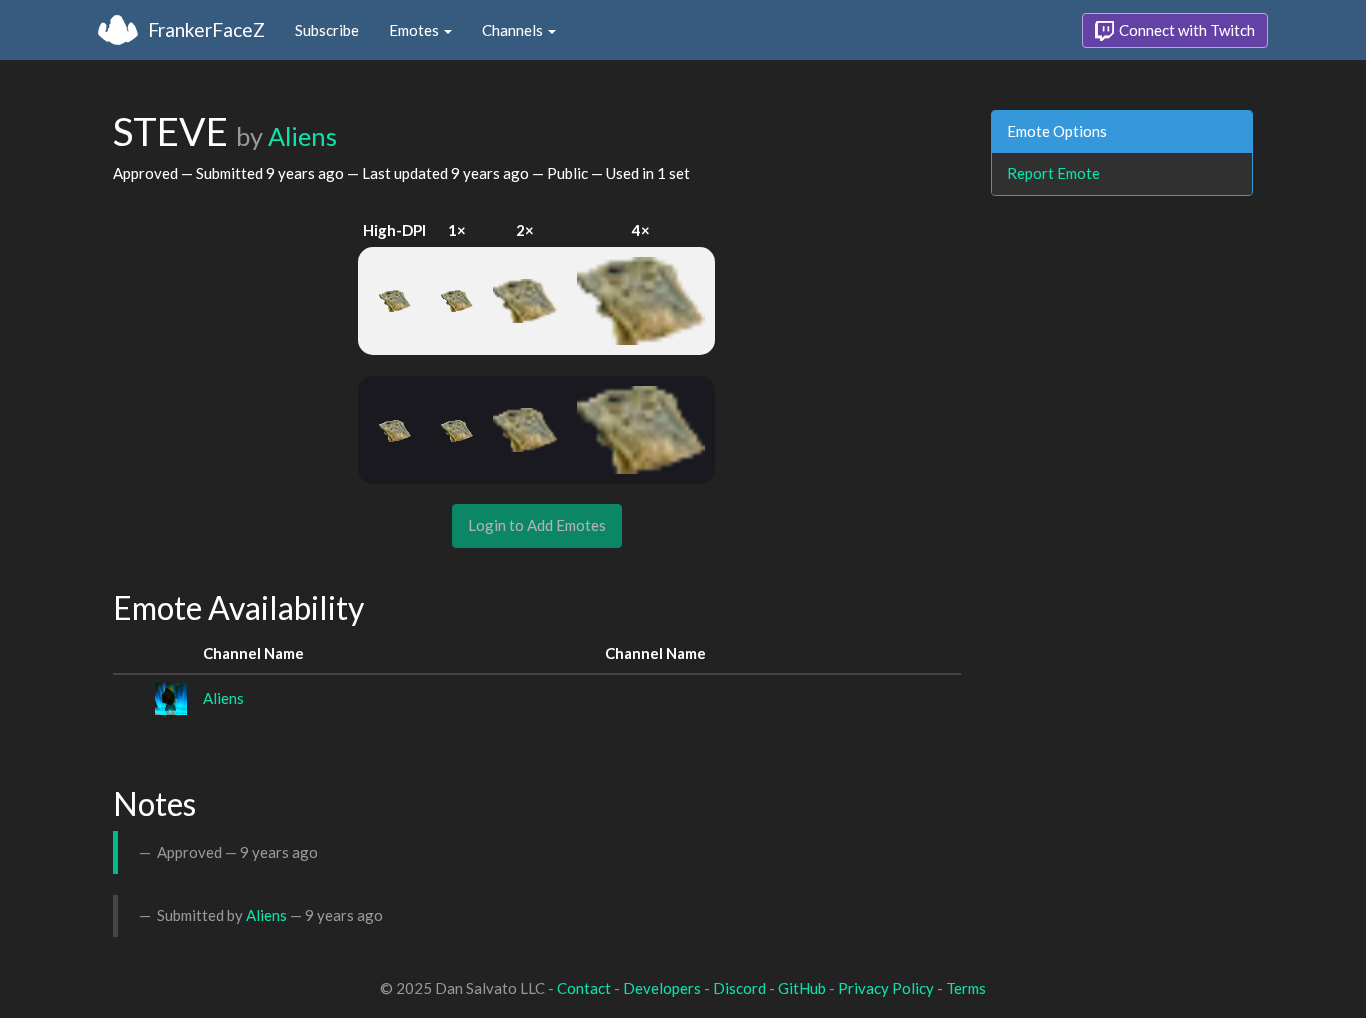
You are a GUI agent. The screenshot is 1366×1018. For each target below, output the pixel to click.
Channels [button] (514, 30)
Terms (966, 988)
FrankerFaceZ (206, 29)
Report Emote (1053, 173)
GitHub (802, 988)
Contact (584, 988)
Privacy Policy (886, 988)
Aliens (302, 136)
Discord (739, 988)
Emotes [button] (415, 30)
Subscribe (327, 30)
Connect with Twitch (1185, 30)
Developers (662, 988)
